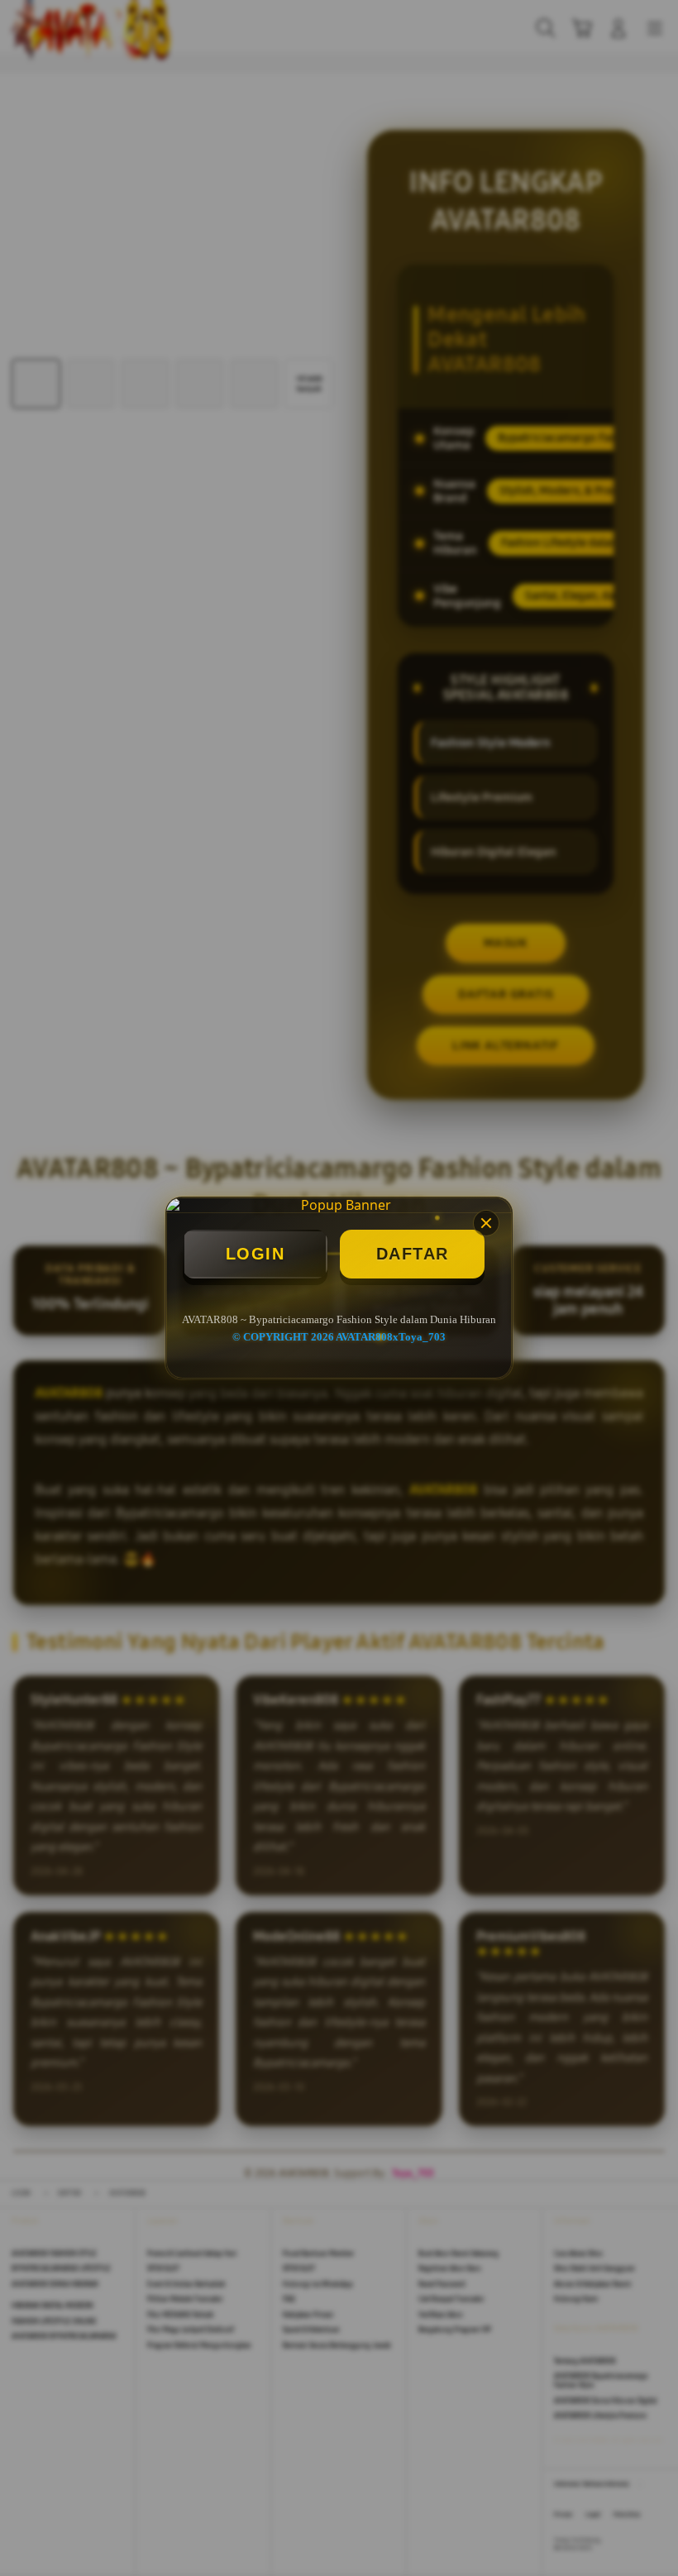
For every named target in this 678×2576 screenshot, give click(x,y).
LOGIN (255, 1254)
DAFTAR (413, 1254)
